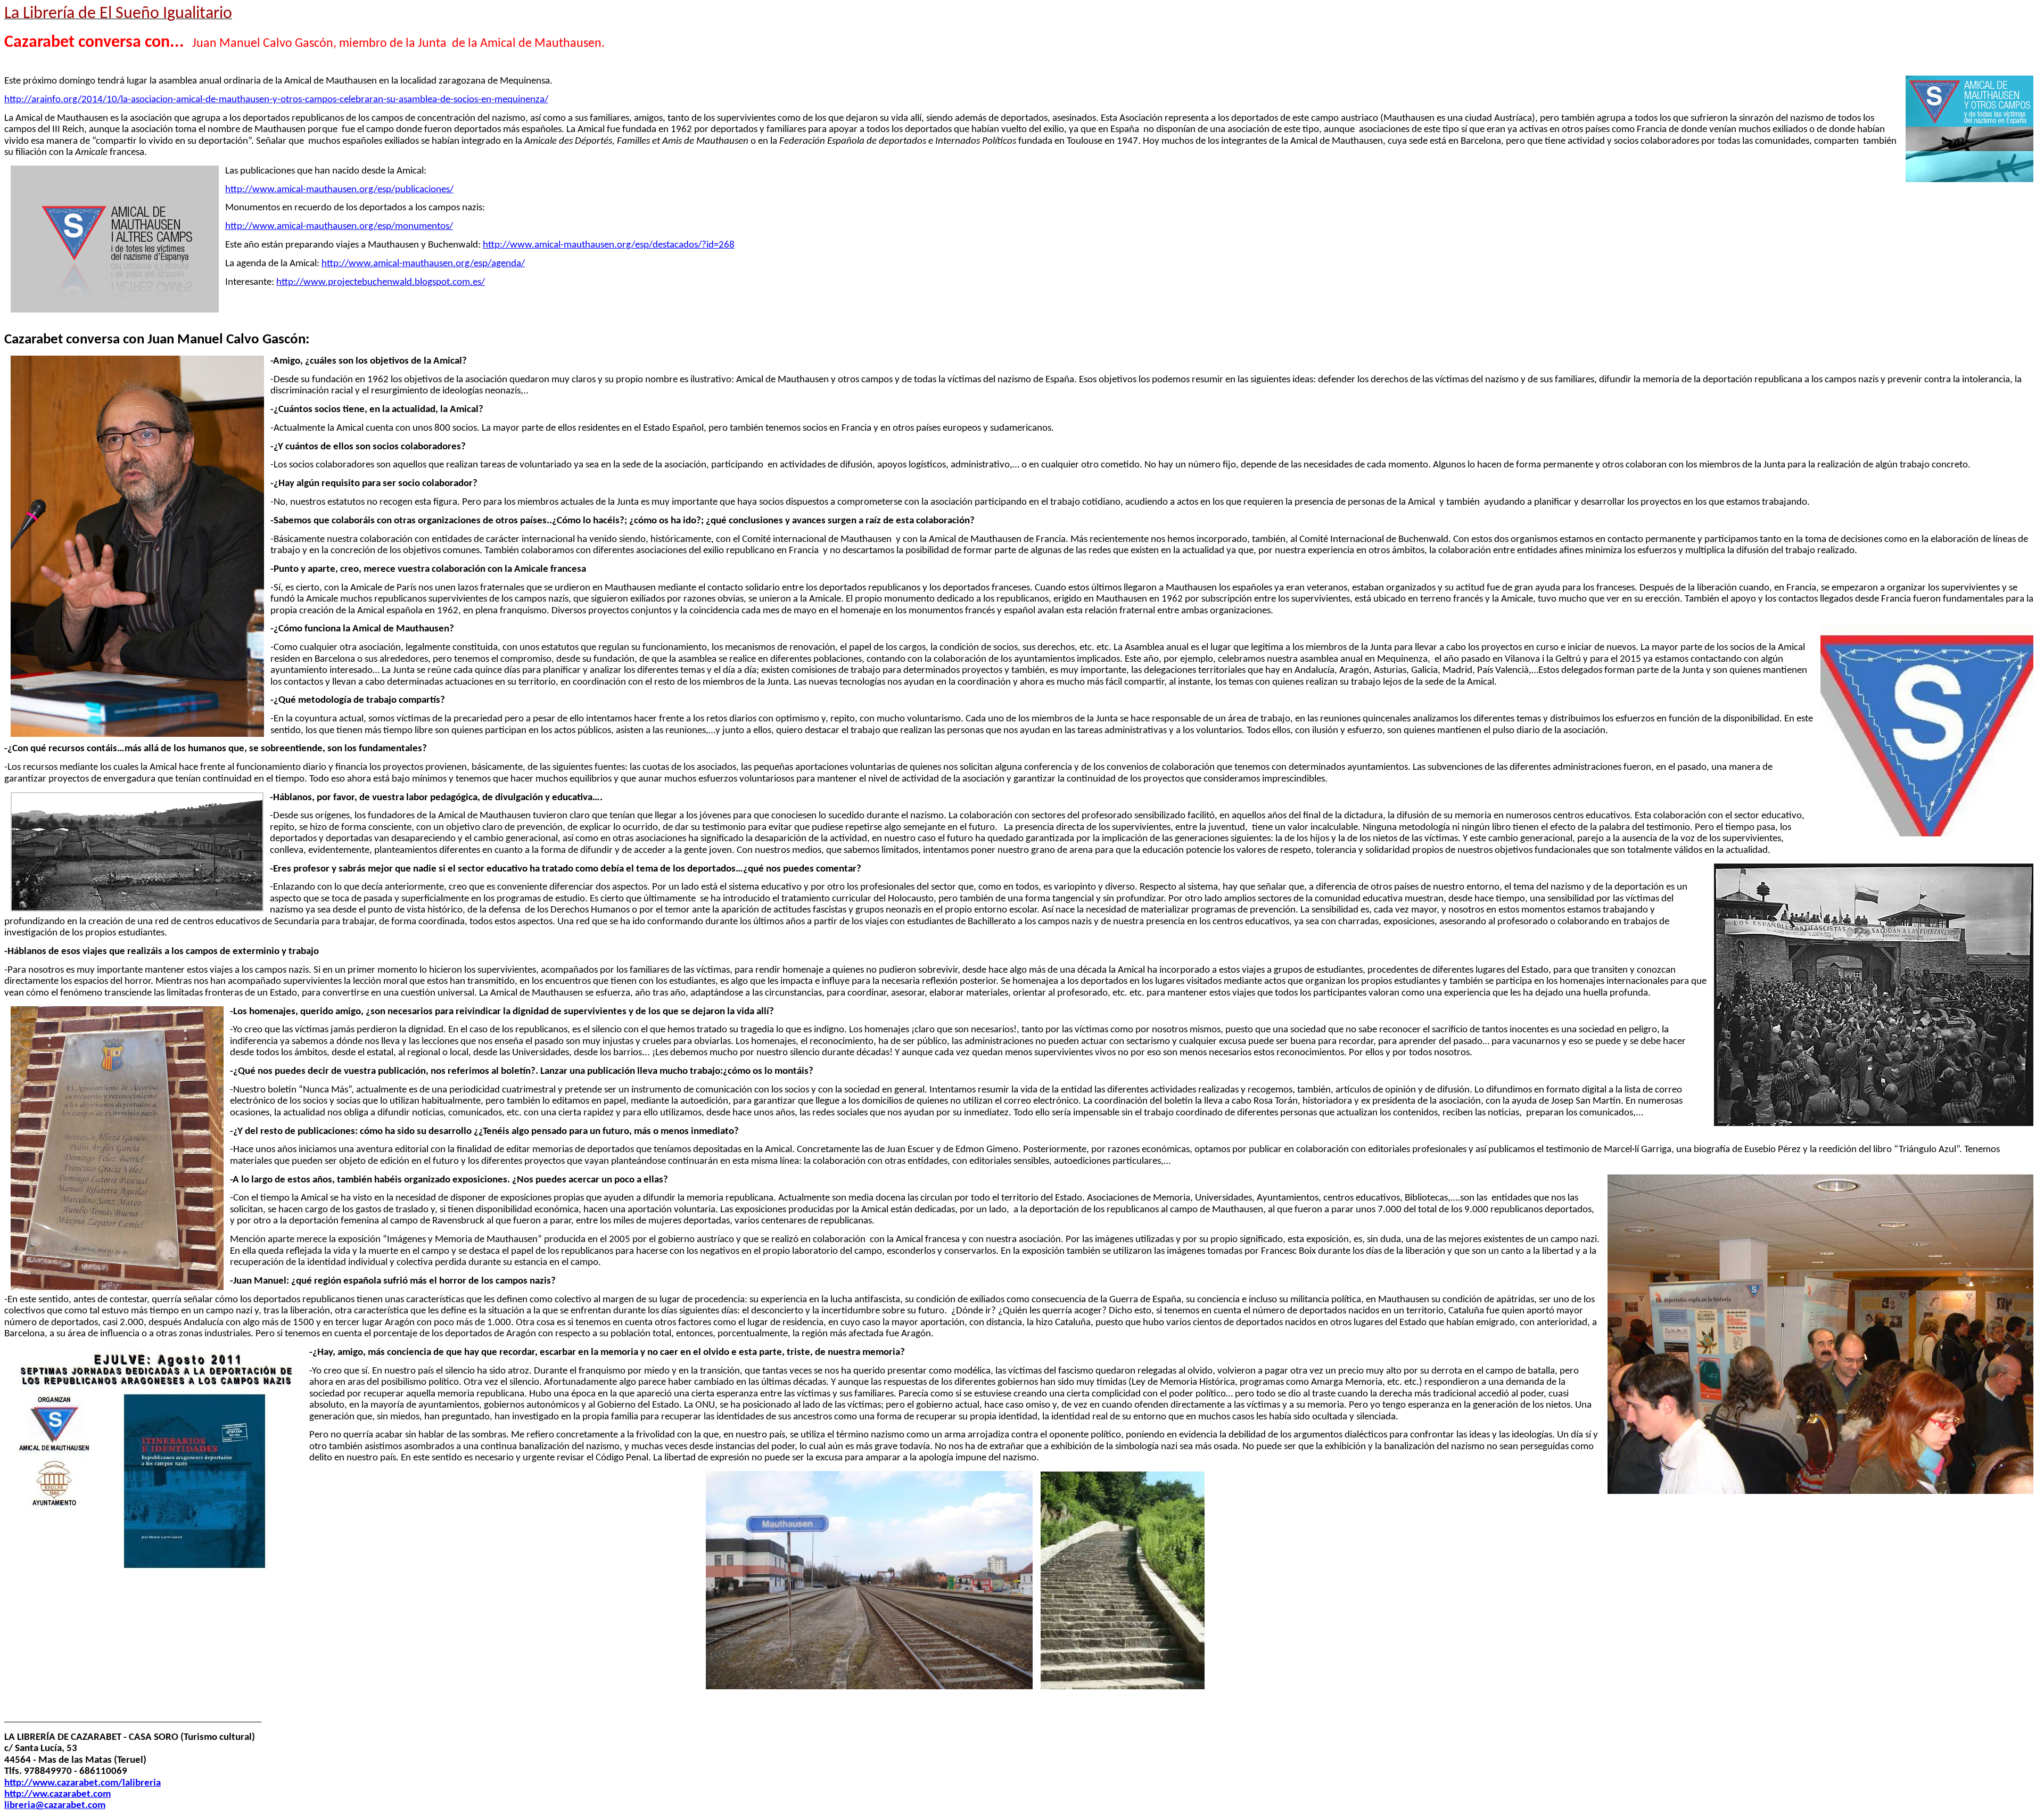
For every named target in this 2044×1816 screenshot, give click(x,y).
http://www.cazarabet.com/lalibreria (83, 1783)
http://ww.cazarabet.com (57, 1794)
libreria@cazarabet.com (55, 1806)
